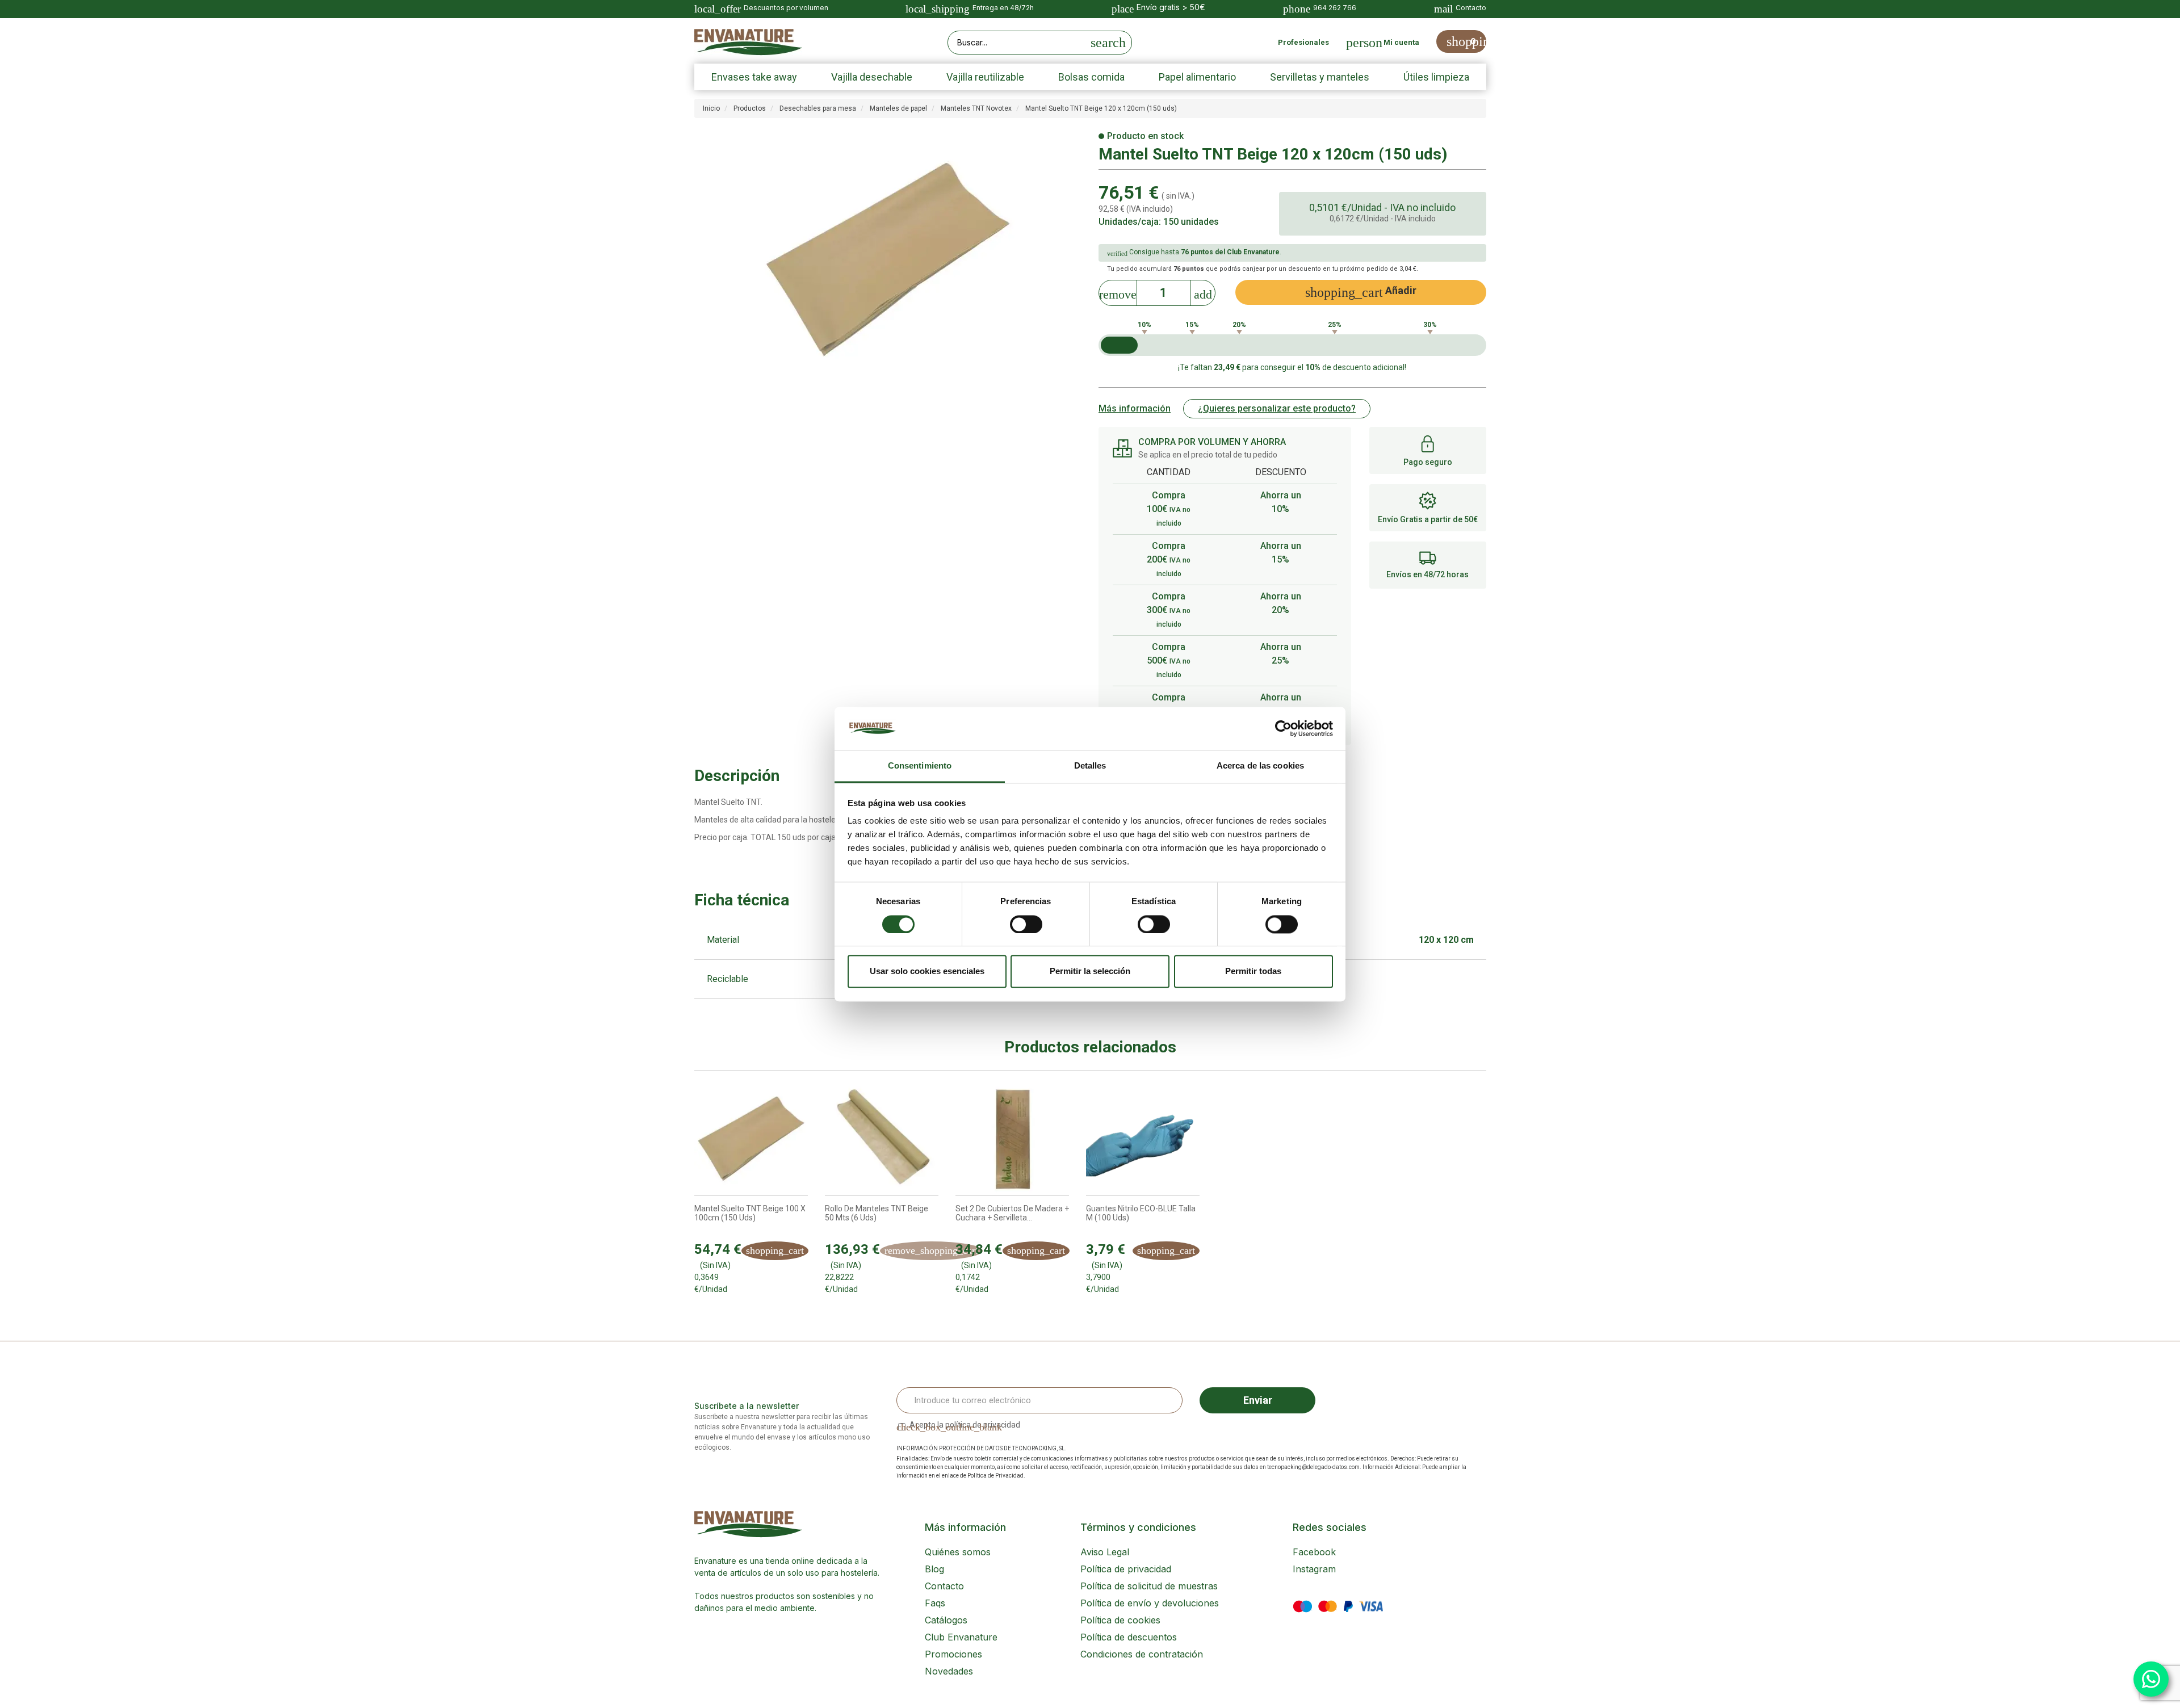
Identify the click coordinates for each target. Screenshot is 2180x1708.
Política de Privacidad (995, 1476)
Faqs (935, 1603)
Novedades (949, 1671)
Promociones (953, 1654)
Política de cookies (1120, 1620)
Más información (1135, 408)
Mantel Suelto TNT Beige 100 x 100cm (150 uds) (750, 1213)
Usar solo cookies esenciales (927, 971)
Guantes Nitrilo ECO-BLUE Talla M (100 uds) (1141, 1213)
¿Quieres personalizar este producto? (1277, 408)
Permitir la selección (1090, 971)
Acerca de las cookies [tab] (1260, 766)
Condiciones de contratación (1142, 1654)
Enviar (1258, 1400)
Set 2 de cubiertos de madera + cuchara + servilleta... (1012, 1213)
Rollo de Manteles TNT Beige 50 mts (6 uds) (877, 1213)
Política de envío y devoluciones (1150, 1603)
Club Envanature (961, 1637)
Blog (934, 1569)
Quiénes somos (958, 1552)
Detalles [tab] (1090, 766)
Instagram (1314, 1569)
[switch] (1026, 924)
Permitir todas (1253, 971)
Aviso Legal (1105, 1552)
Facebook (1314, 1552)
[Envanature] (748, 42)
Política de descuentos (1129, 1637)
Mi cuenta (1401, 42)
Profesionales (1303, 42)
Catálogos (946, 1620)
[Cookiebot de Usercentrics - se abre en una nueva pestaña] (1283, 728)
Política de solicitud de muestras (1149, 1586)
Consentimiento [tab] (920, 766)
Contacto (944, 1586)
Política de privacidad (1126, 1569)
